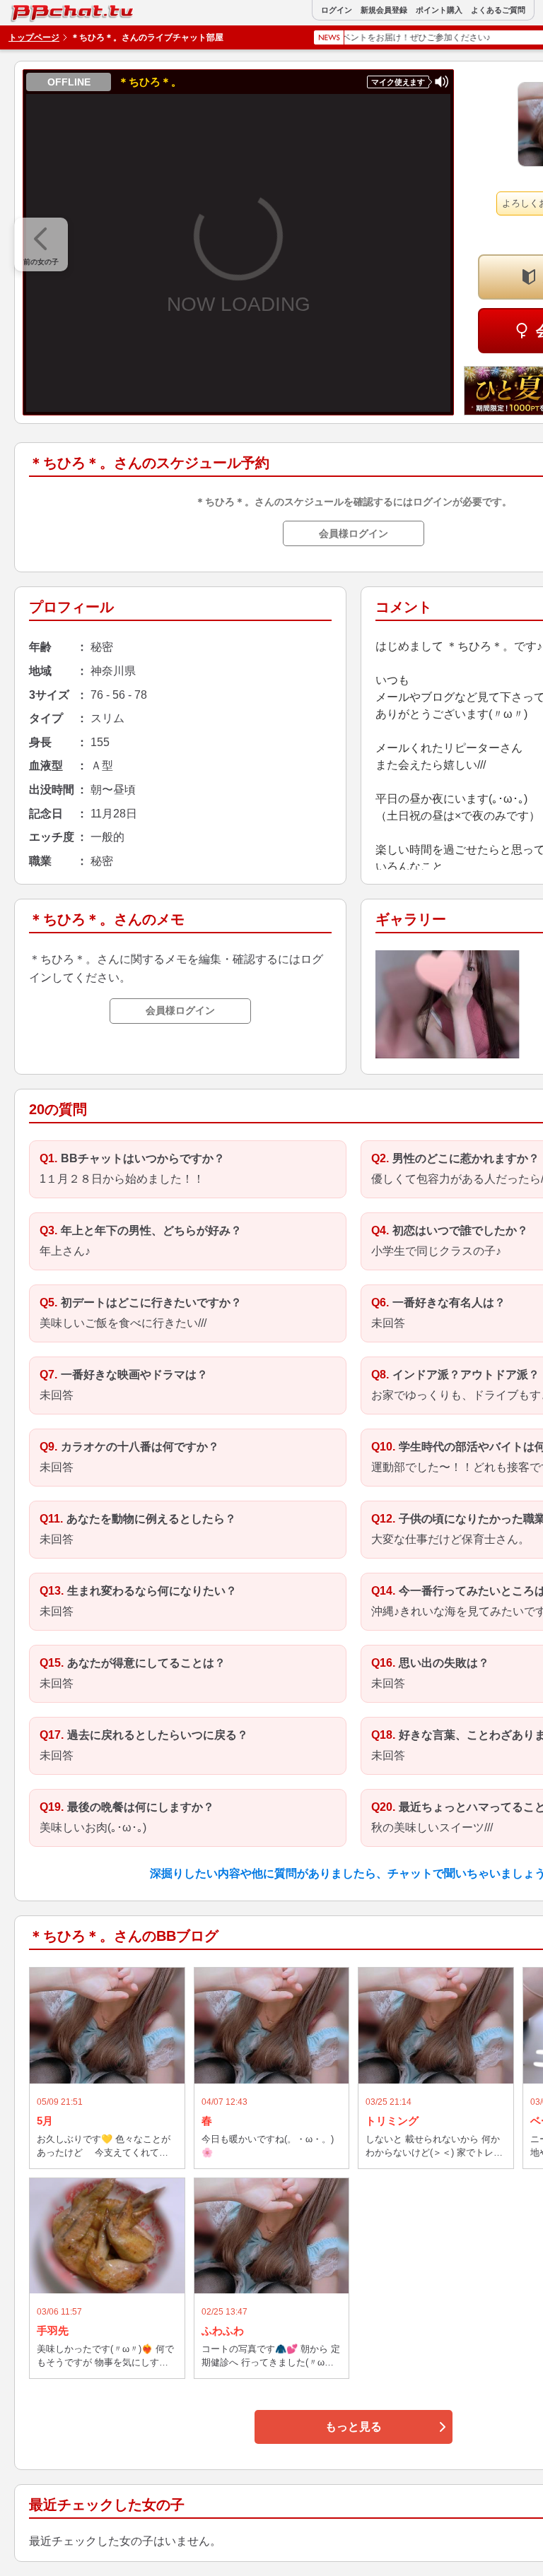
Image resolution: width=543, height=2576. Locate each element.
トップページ (34, 37)
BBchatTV (42, 10)
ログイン (337, 10)
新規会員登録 (384, 10)
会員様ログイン (354, 533)
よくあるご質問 (498, 10)
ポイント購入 (439, 10)
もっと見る (354, 2427)
